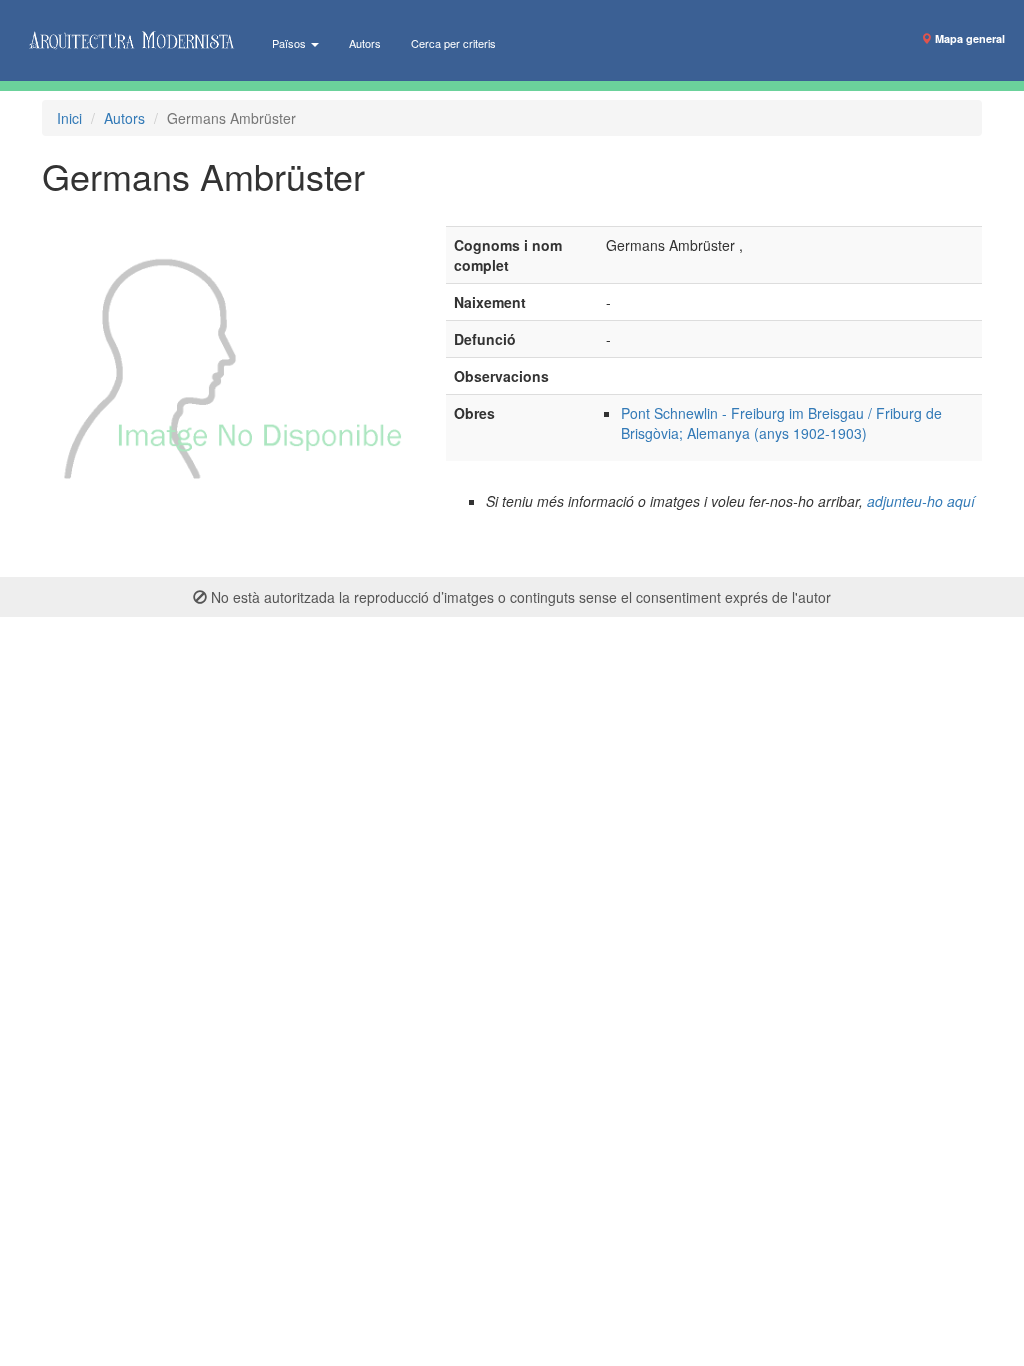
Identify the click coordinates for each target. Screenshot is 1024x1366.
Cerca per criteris (453, 43)
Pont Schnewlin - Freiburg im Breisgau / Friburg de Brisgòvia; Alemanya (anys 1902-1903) (781, 423)
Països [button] (290, 43)
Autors (365, 43)
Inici (69, 118)
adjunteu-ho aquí (921, 501)
